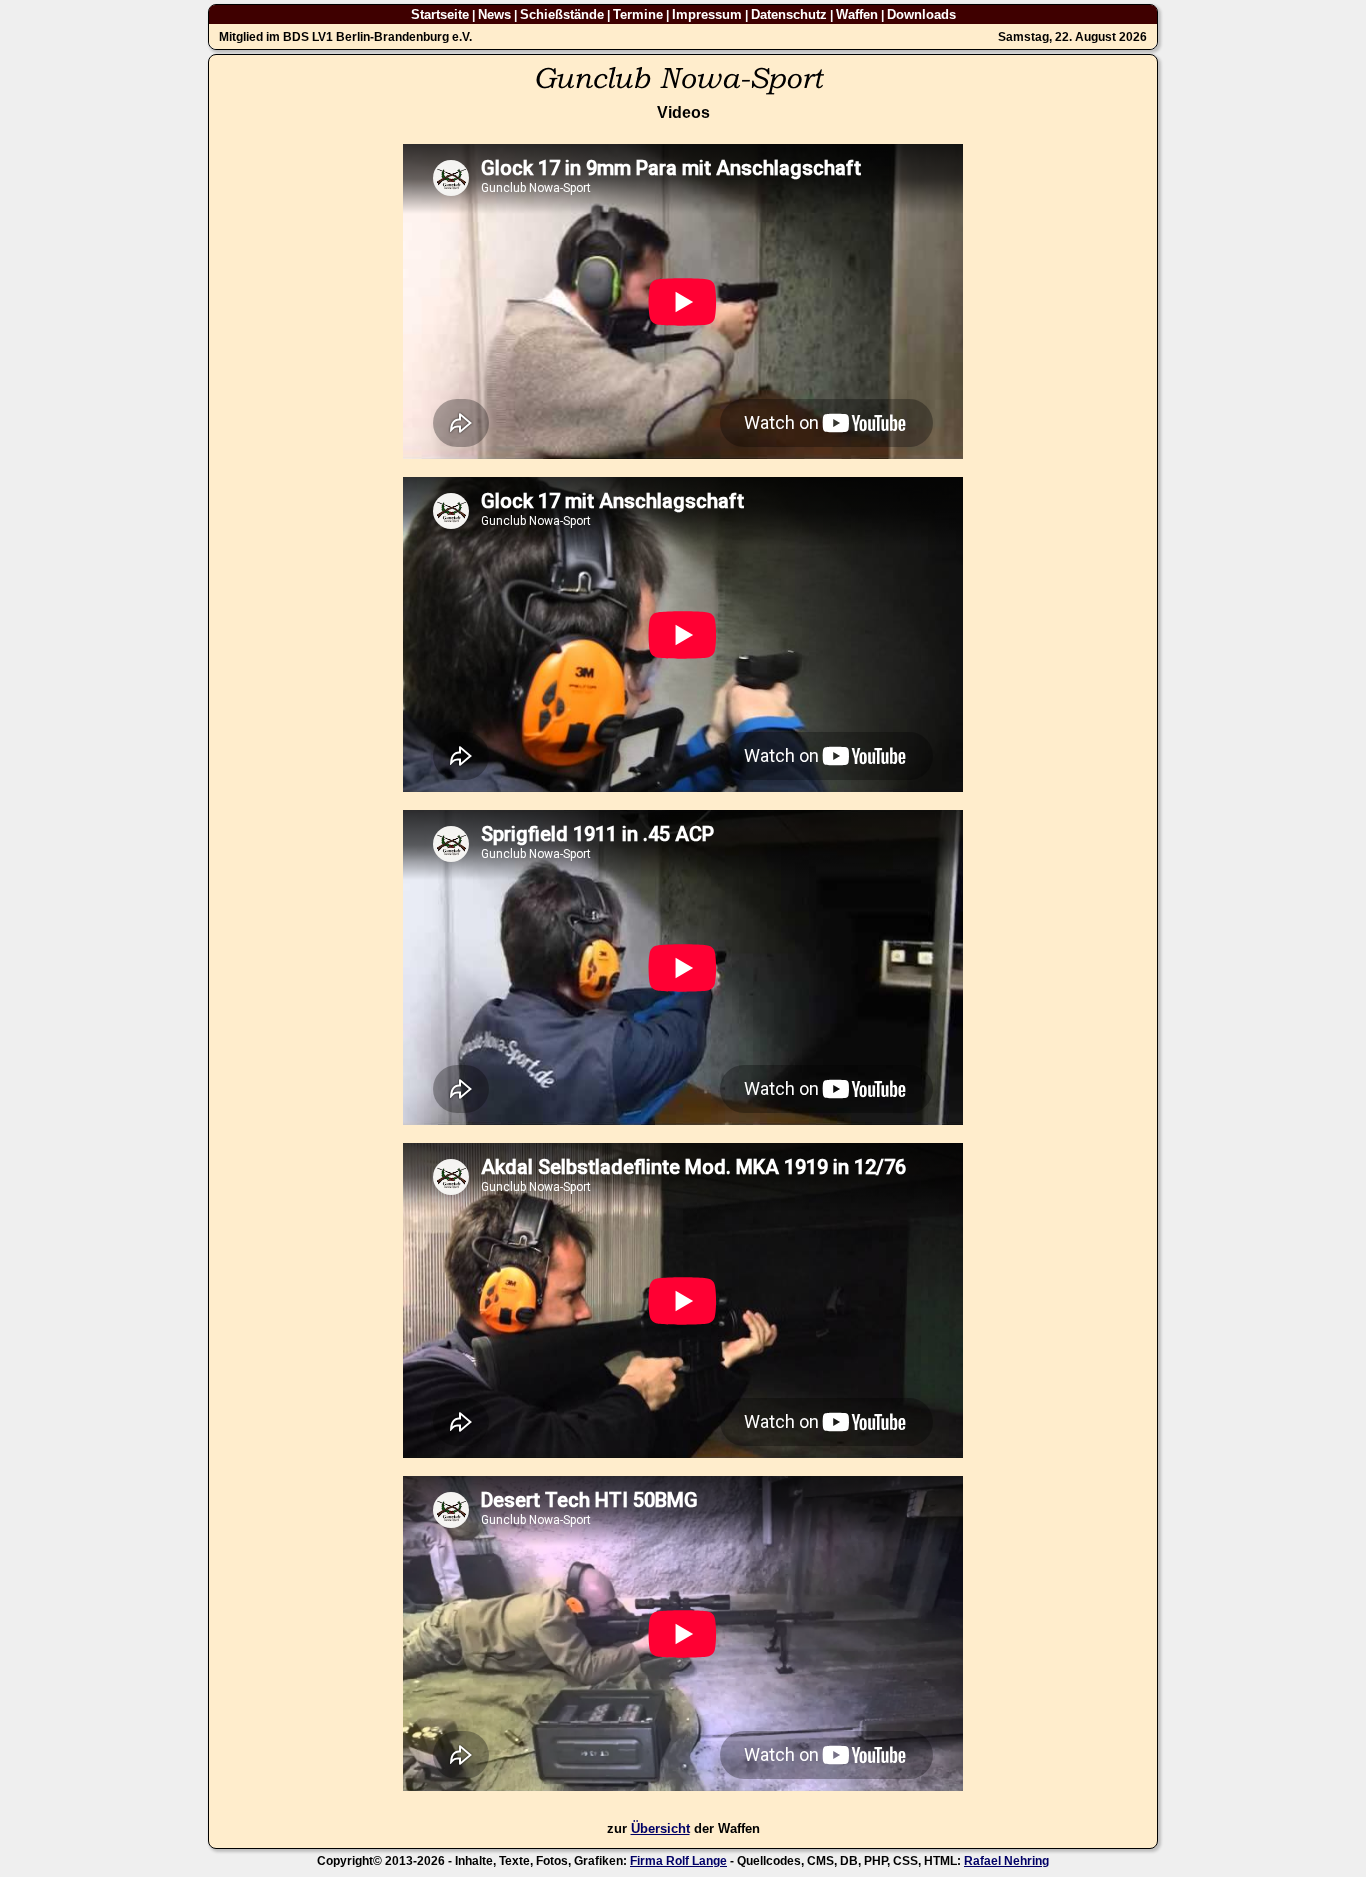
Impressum (707, 14)
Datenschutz (789, 14)
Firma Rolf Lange (678, 1861)
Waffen (857, 14)
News (494, 14)
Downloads (921, 14)
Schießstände (562, 14)
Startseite (440, 14)
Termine (638, 14)
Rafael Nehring (1006, 1861)
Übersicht (660, 1828)
